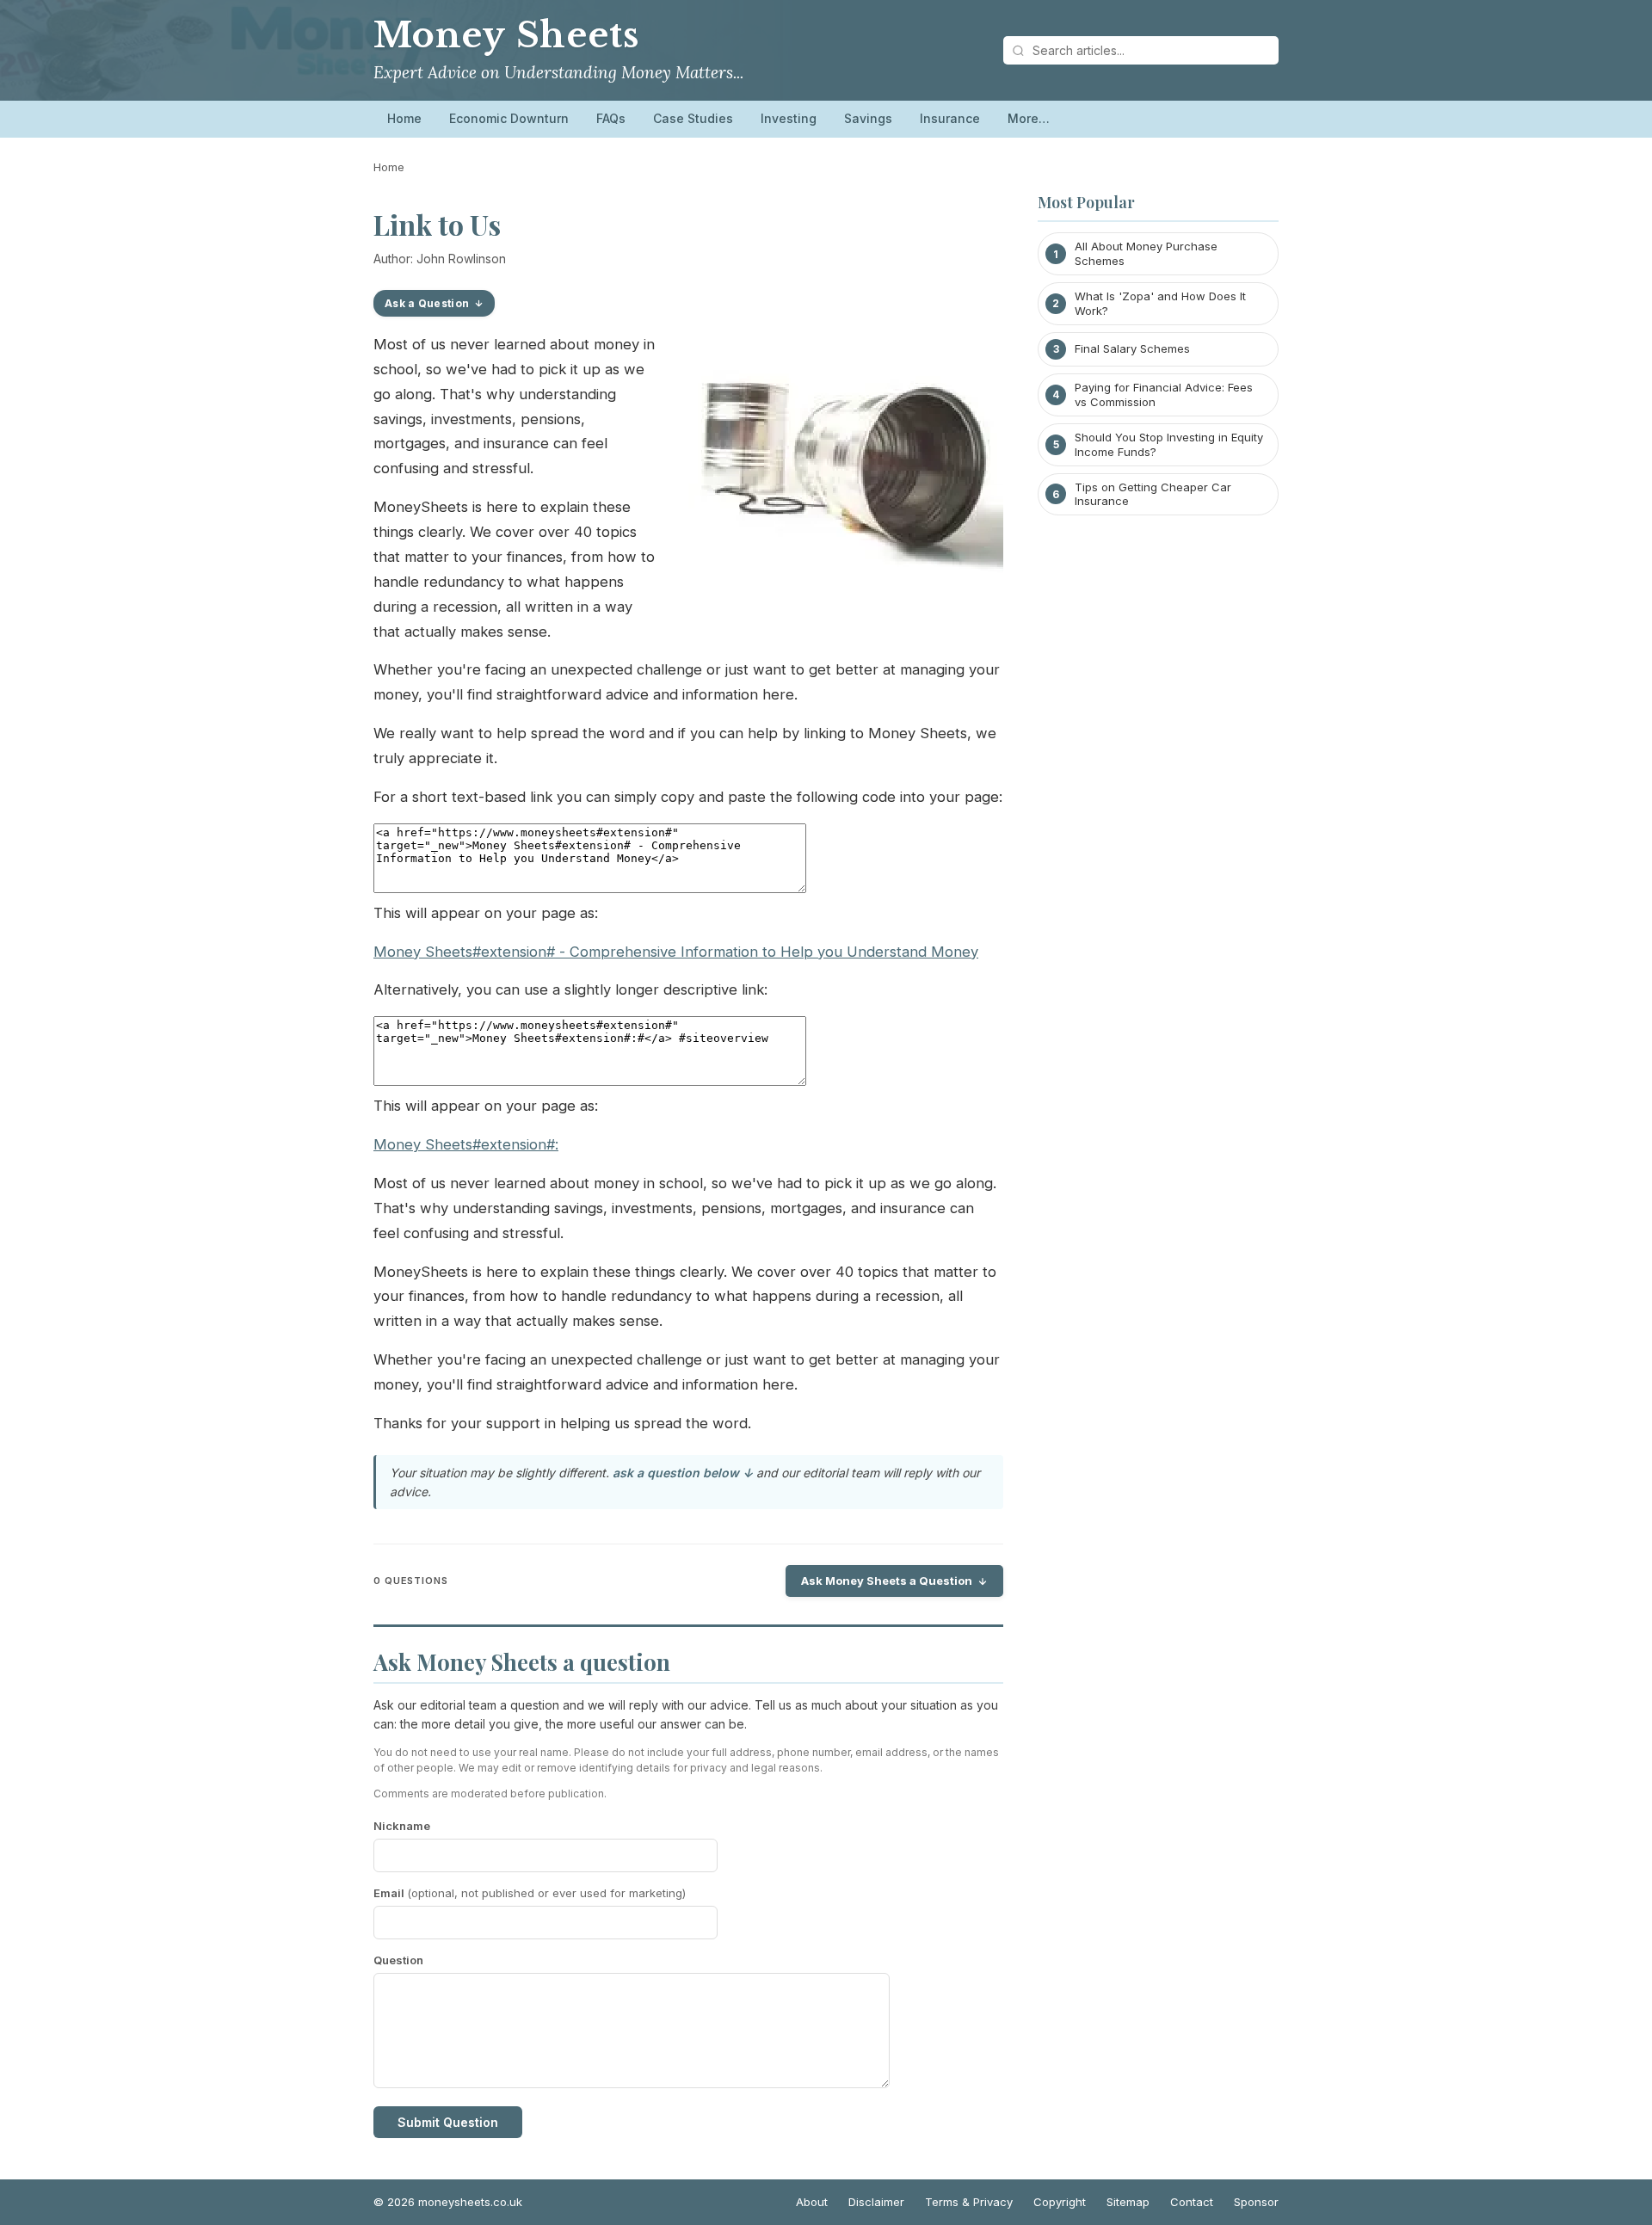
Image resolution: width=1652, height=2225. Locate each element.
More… (1029, 118)
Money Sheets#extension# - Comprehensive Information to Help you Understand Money (676, 952)
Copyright (1060, 2202)
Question (398, 1960)
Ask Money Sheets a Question (887, 1581)
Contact (1192, 2202)
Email (530, 1893)
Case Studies (693, 118)
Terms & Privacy (969, 2202)
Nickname (402, 1826)
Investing (789, 118)
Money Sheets (506, 35)
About (812, 2202)
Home (404, 118)
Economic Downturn (509, 118)
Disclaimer (876, 2202)
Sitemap (1128, 2202)
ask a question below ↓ (683, 1473)
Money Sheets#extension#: (466, 1144)
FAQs (611, 118)
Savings (868, 118)
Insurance (950, 118)
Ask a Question (427, 303)
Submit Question (448, 2122)
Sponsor (1256, 2202)
